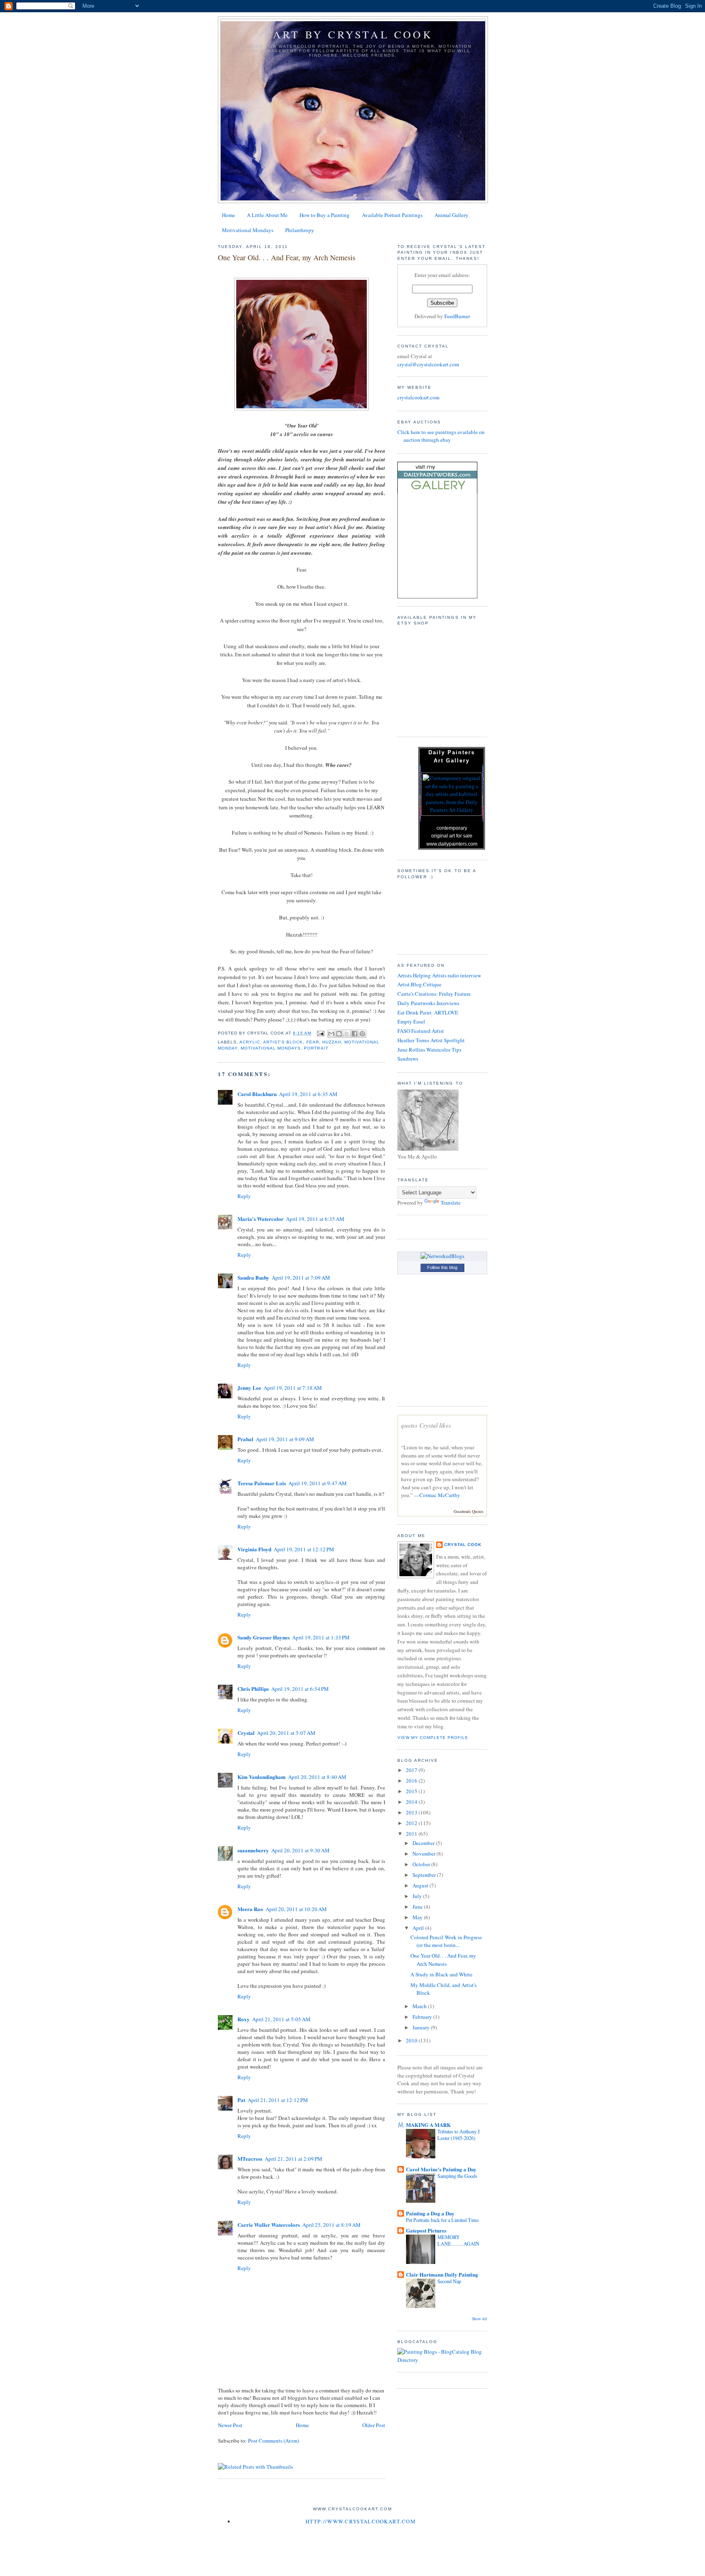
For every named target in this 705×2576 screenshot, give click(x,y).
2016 (412, 1781)
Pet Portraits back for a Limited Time (442, 2220)
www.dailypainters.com (452, 844)
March (420, 2006)
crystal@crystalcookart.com (428, 364)
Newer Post (230, 2425)
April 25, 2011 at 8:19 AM (331, 2225)
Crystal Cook (463, 1545)
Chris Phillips (253, 1689)
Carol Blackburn (257, 1094)
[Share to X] (347, 1034)
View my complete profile (433, 1738)
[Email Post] (320, 1033)
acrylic (250, 1042)
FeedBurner (457, 316)
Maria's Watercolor (260, 1219)
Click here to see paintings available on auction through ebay (441, 436)
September (425, 1875)
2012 (412, 1823)
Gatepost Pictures (426, 2230)
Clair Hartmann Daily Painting (442, 2274)
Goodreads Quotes (469, 1511)
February (423, 2017)
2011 (412, 1834)
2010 (412, 2040)
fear (313, 1042)
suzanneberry (253, 1850)
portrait (316, 1048)
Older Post (374, 2425)
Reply (244, 1196)
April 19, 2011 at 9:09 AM (285, 1439)
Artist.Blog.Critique (419, 984)
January (422, 2027)
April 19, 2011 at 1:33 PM (321, 1637)
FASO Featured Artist (421, 1031)
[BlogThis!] (339, 1034)
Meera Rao (250, 1909)
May (418, 1917)
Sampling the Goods (457, 2176)
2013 (412, 1812)
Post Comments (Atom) (274, 2441)
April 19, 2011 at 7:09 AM (301, 1278)
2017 (412, 1770)
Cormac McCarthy (440, 1495)
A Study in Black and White (441, 1974)
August (421, 1885)
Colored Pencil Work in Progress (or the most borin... (446, 1941)
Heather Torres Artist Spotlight (431, 1040)
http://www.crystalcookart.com (361, 2521)
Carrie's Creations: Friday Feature (434, 994)
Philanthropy (300, 230)
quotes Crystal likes (426, 1425)
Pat (241, 2100)
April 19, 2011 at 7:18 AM (293, 1388)
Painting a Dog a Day (430, 2213)
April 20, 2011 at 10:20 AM (296, 1909)
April (419, 1928)
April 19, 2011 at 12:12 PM (304, 1549)
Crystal (246, 1733)
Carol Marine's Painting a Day (441, 2169)
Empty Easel (411, 1021)
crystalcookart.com (418, 397)
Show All (480, 2319)
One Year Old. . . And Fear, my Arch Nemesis (443, 1960)
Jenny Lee (249, 1388)
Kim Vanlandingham (262, 1777)
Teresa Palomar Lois (262, 1483)
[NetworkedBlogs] (442, 1256)
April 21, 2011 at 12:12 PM (278, 2100)
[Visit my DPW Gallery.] (437, 491)
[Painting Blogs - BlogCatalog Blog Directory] (442, 2360)
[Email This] (331, 1034)
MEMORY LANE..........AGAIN (458, 2240)
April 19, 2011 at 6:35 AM (308, 1094)
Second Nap (449, 2281)
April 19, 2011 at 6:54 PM (300, 1689)
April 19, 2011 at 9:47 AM (318, 1483)
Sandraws (408, 1059)
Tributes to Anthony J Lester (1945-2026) (459, 2135)
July (418, 1896)
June (418, 1907)
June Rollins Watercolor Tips (429, 1050)
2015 (412, 1791)
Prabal (245, 1439)
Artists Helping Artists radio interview (439, 975)
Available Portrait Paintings (392, 215)
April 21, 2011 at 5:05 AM (281, 2019)
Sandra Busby (253, 1277)
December (424, 1843)
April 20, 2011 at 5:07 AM (286, 1733)
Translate (451, 1203)
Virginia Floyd (254, 1549)
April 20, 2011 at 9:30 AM (300, 1850)
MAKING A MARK (428, 2125)
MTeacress (250, 2158)
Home (228, 215)
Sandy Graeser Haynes (264, 1637)
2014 (412, 1802)
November (425, 1854)
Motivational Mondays (248, 230)
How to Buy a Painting (325, 215)
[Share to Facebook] (355, 1034)
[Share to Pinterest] (362, 1034)
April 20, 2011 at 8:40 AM (317, 1777)
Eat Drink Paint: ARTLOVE (428, 1012)
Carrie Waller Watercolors (269, 2225)
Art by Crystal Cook (353, 34)
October (422, 1864)
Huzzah (332, 1042)
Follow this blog (442, 1267)
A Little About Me (267, 215)
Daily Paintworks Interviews (428, 1003)
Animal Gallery (451, 215)
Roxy (244, 2019)
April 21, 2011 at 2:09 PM (294, 2159)
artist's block (283, 1042)
